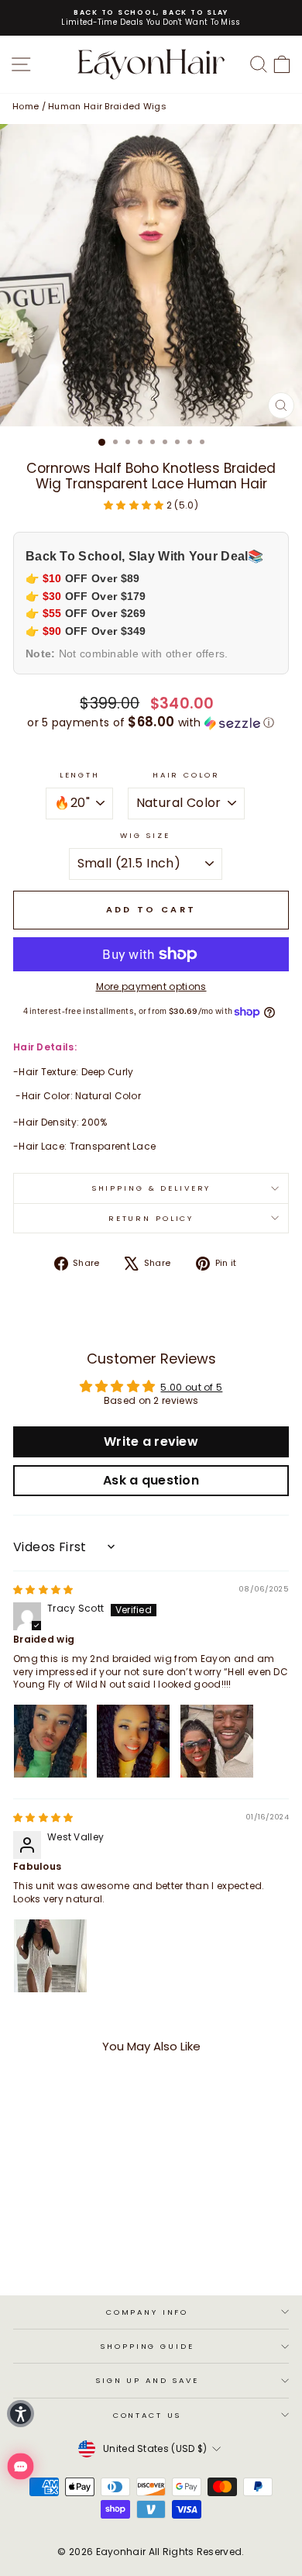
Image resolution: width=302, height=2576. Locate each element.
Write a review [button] (151, 1441)
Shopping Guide (147, 2346)
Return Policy (151, 1218)
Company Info (147, 2312)
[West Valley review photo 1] (50, 1956)
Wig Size (145, 835)
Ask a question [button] (151, 1480)
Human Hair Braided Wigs (107, 106)
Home (26, 106)
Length (80, 775)
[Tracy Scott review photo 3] (217, 1741)
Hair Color (186, 775)
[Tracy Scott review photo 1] (50, 1741)
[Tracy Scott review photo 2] (133, 1741)
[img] (43, 1590)
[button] (135, 505)
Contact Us (148, 2415)
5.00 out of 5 (191, 1387)
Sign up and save (147, 2380)
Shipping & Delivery (151, 1188)
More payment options (151, 987)
